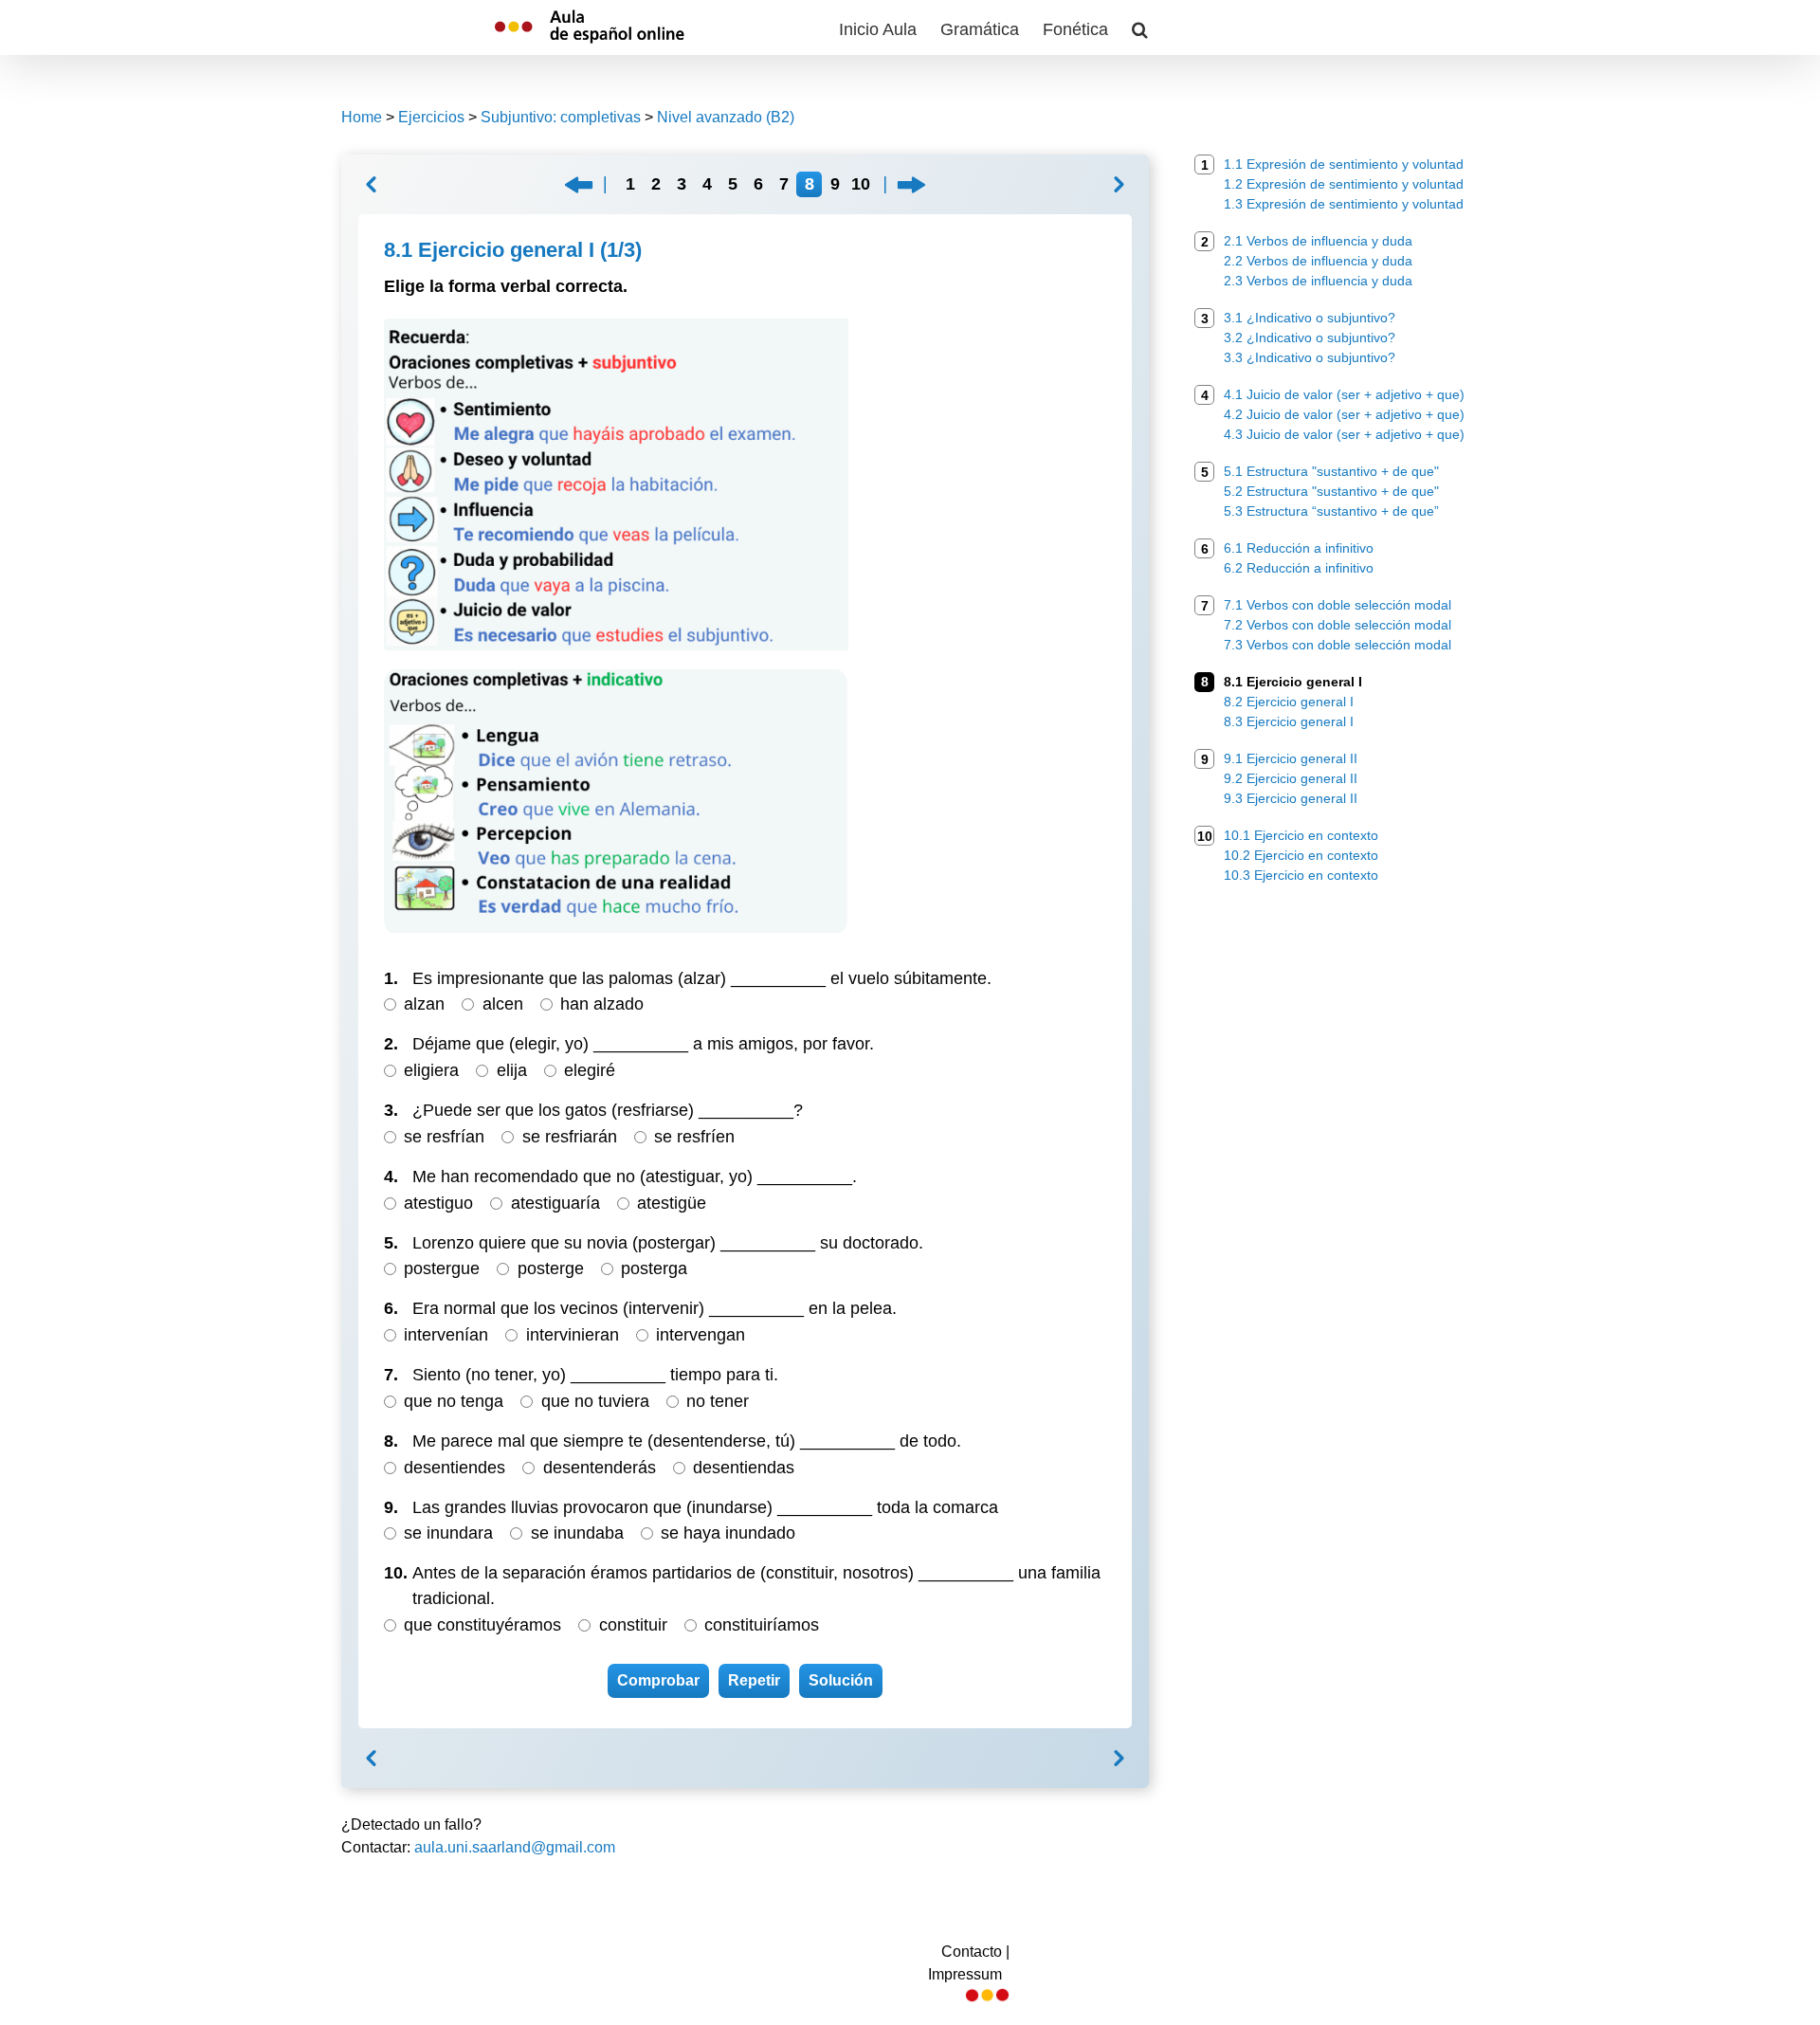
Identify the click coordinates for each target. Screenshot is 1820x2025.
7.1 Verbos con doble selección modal (1338, 605)
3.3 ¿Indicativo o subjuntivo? (1310, 357)
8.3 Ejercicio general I (1289, 721)
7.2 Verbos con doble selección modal (1338, 625)
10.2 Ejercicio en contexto (1301, 855)
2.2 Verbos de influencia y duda (1318, 261)
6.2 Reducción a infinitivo (1299, 568)
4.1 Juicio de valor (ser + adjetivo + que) (1344, 394)
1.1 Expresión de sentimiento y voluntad (1344, 164)
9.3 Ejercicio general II (1291, 798)
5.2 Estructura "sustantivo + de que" (1331, 491)
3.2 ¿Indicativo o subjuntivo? (1310, 337)
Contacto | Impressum (969, 1963)
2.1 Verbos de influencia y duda (1318, 241)
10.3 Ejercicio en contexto (1301, 875)
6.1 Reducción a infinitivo (1299, 548)
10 (861, 184)
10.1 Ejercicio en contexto (1301, 835)
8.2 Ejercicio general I (1289, 702)
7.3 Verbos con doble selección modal (1338, 645)
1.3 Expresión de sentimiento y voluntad (1344, 204)
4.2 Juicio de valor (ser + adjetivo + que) (1344, 414)
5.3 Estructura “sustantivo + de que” (1331, 511)
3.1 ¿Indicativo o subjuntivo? (1310, 318)
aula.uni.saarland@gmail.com (515, 1847)
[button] (1140, 27)
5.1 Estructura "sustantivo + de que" (1331, 471)
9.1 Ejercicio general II (1291, 758)
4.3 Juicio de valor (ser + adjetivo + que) (1344, 434)
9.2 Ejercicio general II (1291, 778)
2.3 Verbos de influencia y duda (1318, 281)
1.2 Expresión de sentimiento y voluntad (1344, 184)
